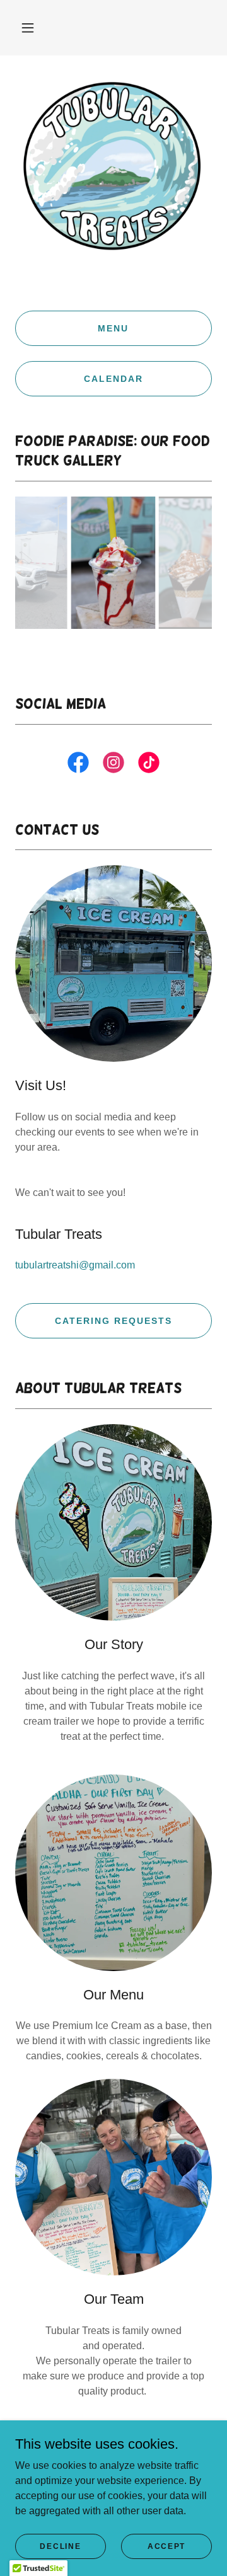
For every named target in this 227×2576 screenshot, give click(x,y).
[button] (28, 28)
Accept (166, 2546)
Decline (60, 2546)
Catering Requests (113, 1321)
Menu (113, 328)
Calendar (113, 379)
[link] (78, 765)
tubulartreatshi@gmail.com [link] (75, 1265)
